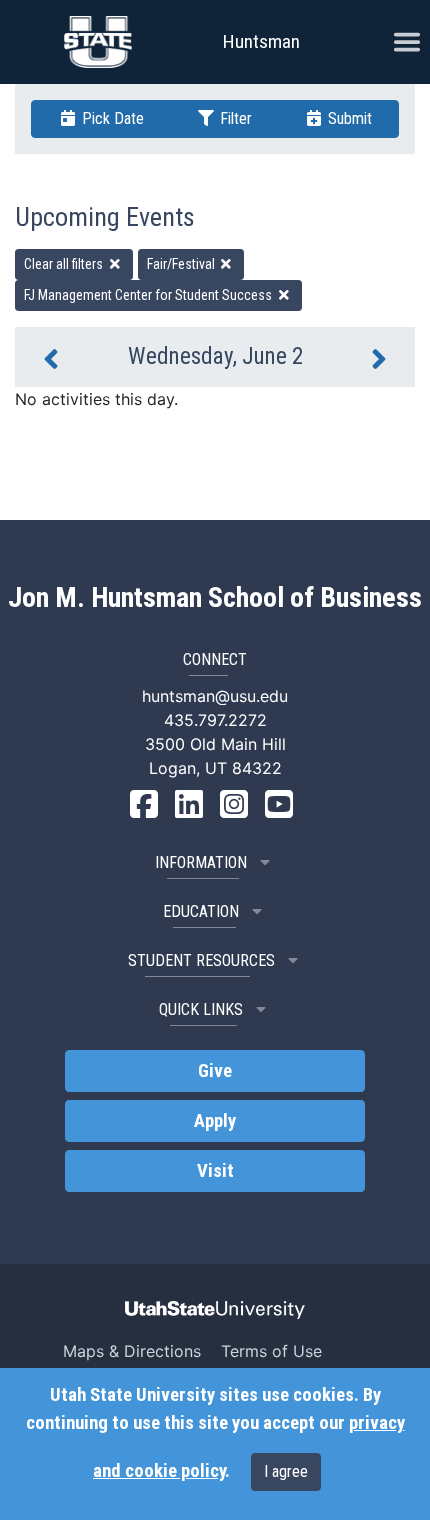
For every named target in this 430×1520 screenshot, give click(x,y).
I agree (286, 1471)
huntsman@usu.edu (215, 696)
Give (215, 1071)
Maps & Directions (132, 1351)
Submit (348, 118)
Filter (234, 118)
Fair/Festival (182, 264)
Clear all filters (65, 264)
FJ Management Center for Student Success (149, 295)
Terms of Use (271, 1351)
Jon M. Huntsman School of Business (215, 598)
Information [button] (201, 862)
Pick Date (111, 118)
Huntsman (261, 41)
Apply (215, 1121)
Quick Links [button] (201, 1009)
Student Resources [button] (201, 960)
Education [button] (201, 911)
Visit (215, 1171)
